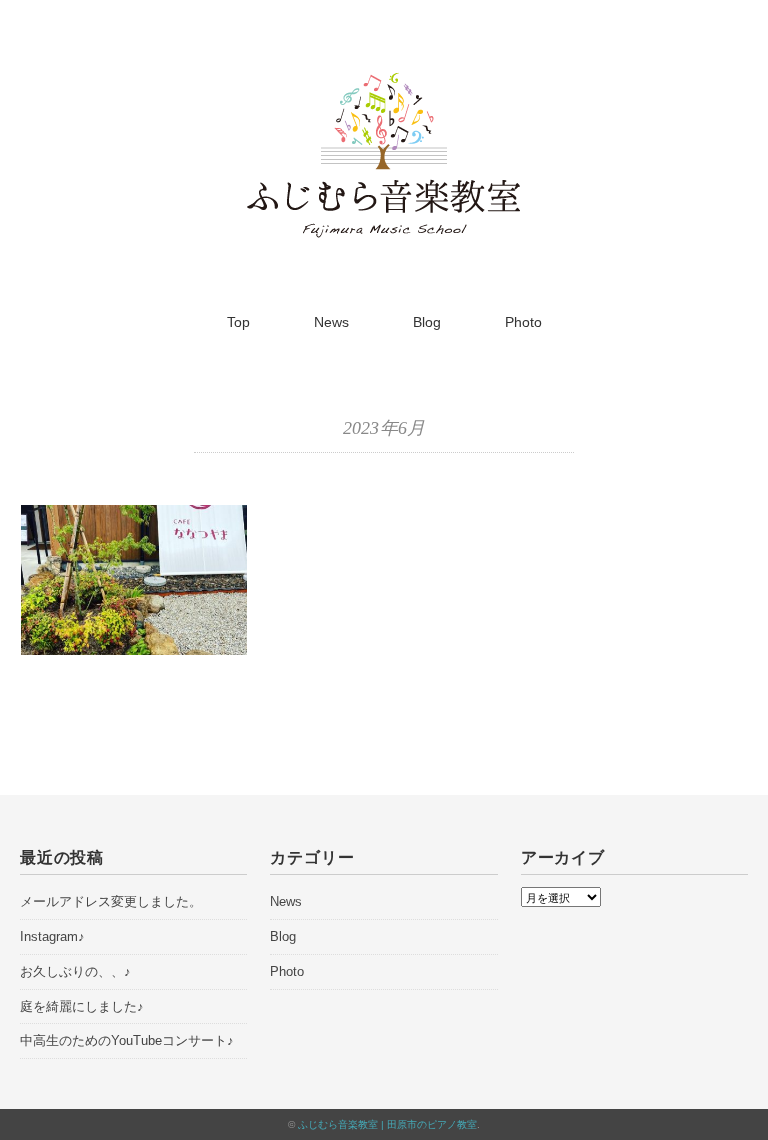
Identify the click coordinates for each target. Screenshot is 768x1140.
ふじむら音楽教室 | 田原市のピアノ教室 (387, 1124)
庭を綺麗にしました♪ (82, 1006)
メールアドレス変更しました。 (111, 901)
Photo (523, 322)
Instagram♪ (52, 936)
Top (238, 322)
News (331, 322)
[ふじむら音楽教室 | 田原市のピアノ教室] (384, 83)
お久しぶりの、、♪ (75, 971)
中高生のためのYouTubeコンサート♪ (127, 1040)
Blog (427, 322)
